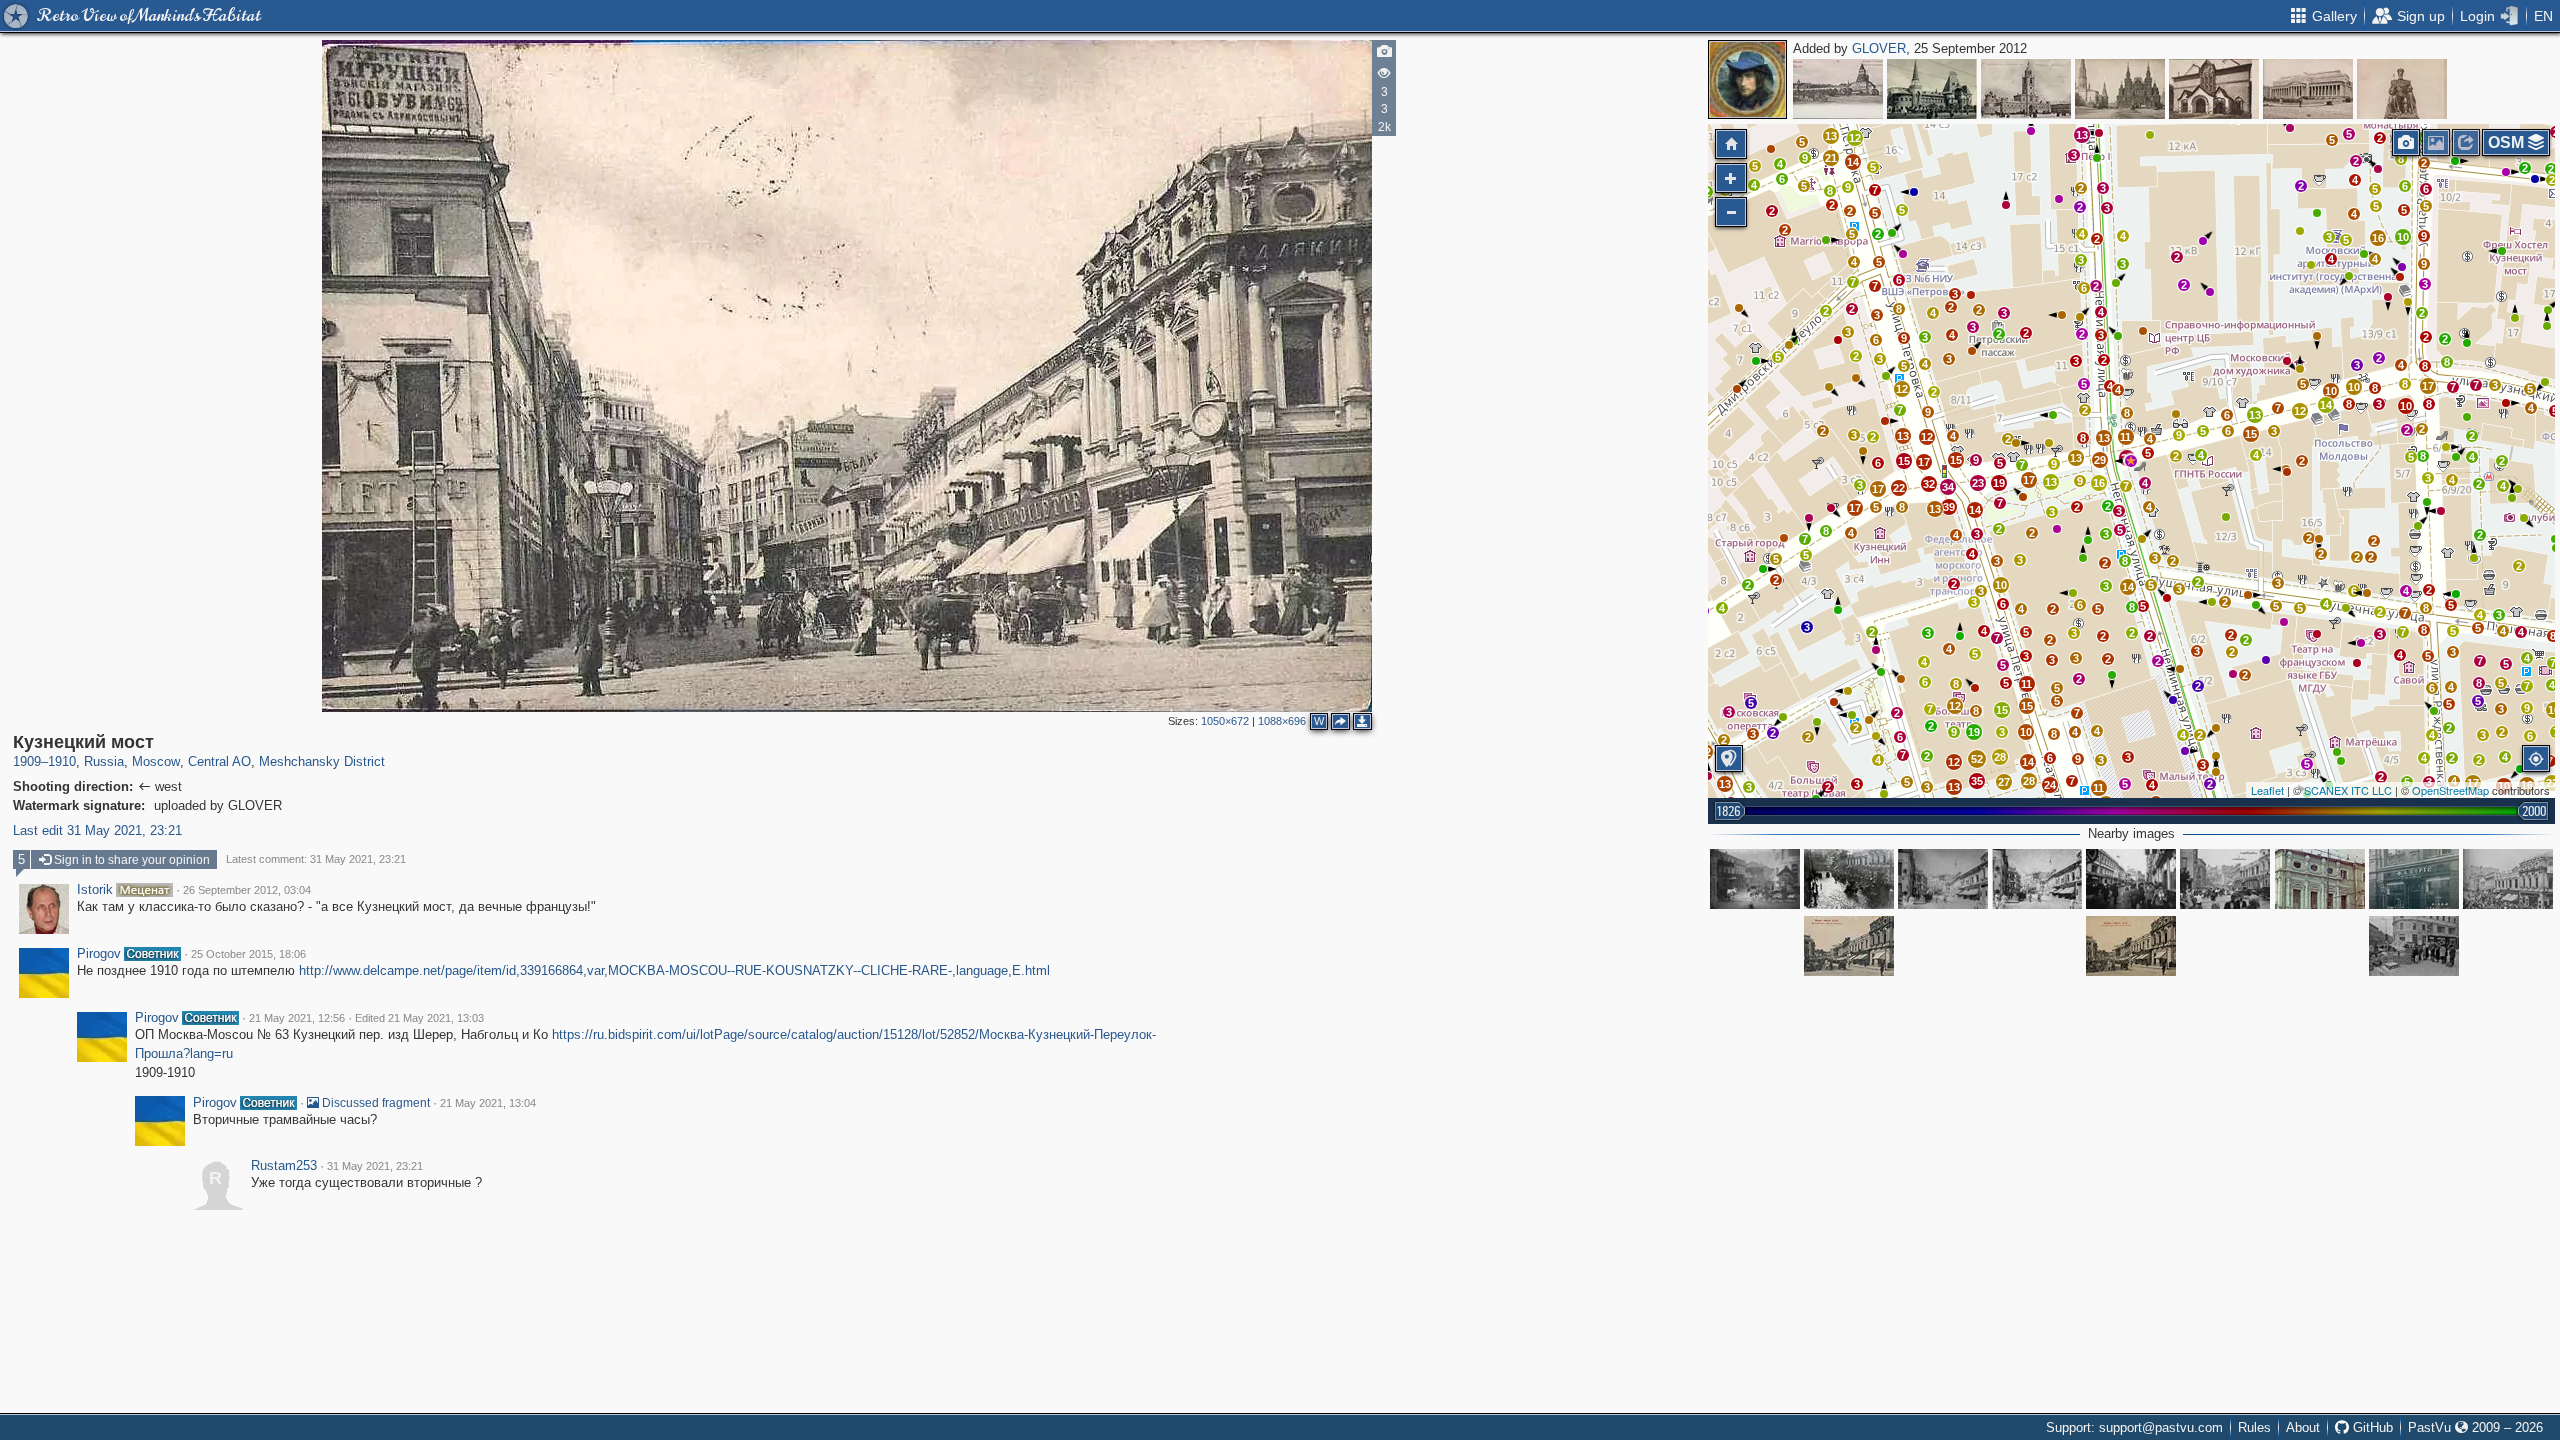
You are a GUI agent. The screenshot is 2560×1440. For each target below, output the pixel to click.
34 (1948, 487)
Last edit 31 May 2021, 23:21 (97, 830)
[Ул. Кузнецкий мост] (2131, 879)
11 (2026, 684)
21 (1831, 158)
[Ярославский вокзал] (1932, 89)
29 (2100, 460)
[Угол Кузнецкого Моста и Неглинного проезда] (1755, 879)
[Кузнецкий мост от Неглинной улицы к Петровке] (1943, 879)
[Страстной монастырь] (2026, 89)
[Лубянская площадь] (1838, 89)
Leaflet (2267, 790)
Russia (104, 761)
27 (2004, 782)
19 (1974, 732)
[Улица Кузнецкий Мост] (2037, 879)
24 (2050, 785)
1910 (62, 761)
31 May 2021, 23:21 (375, 1166)
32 (1929, 484)
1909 (27, 761)
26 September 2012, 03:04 (247, 890)
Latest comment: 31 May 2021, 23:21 (316, 859)
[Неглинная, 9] (2320, 879)
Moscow (156, 761)
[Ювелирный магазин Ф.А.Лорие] (2414, 879)
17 (2428, 386)
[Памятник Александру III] (2402, 89)
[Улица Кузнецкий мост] (2508, 879)
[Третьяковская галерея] (2214, 89)
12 (2300, 411)
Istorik (95, 890)
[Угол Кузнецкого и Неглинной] (1849, 879)
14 (2326, 405)
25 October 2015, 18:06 (248, 954)
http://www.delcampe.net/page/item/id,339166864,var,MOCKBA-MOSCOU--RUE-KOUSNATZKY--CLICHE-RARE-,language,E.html (674, 970)
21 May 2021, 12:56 (297, 1018)
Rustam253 (284, 1166)
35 (1977, 781)
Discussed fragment (374, 1103)
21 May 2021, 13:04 (488, 1103)
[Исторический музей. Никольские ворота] (2120, 89)
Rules (2254, 1427)
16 (2378, 238)
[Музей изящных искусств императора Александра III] (2308, 89)
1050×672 (1225, 721)
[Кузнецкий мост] (2131, 461)
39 (1949, 507)
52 (1977, 759)
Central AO (219, 761)
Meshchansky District (322, 761)
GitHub (2371, 1427)
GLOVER (1879, 48)
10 (2403, 237)
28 (2029, 781)
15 (2251, 434)
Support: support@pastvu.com (2134, 1427)
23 (1978, 483)
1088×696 (1282, 721)
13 (2255, 415)
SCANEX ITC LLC (2348, 790)
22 (1899, 488)
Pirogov (99, 954)
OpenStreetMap (2450, 790)
